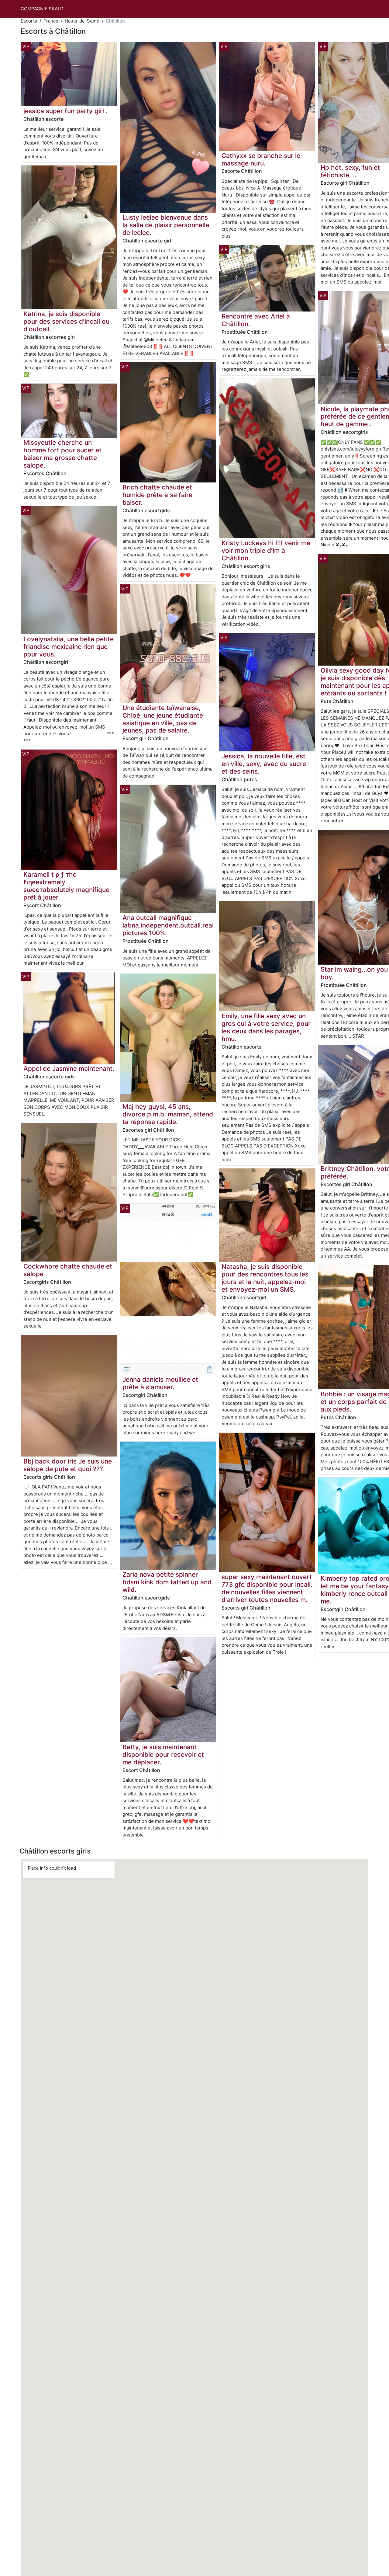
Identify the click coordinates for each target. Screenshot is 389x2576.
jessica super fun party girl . (65, 111)
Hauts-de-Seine (82, 21)
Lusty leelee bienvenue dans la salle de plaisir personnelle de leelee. (166, 225)
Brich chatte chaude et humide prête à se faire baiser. (157, 495)
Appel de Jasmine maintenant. (69, 1069)
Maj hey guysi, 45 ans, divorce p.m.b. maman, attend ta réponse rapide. (168, 1114)
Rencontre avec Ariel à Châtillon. (256, 320)
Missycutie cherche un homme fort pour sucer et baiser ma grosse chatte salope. (62, 454)
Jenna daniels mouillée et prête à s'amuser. (160, 1383)
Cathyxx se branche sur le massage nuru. (261, 159)
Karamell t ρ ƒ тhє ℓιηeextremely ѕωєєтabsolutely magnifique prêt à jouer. (66, 886)
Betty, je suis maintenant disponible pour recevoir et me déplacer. (163, 1754)
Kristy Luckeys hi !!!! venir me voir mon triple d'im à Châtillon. (266, 550)
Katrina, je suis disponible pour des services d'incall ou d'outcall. (66, 321)
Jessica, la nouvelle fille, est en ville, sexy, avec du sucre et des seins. (264, 764)
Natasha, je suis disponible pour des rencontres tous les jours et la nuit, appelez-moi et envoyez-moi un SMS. (265, 1278)
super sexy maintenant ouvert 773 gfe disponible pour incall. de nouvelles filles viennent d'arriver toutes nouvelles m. (267, 1588)
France (51, 21)
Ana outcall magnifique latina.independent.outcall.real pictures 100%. (168, 925)
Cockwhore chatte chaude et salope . (68, 1270)
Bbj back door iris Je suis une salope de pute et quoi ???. (68, 1465)
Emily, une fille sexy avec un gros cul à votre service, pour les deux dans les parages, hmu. (266, 1027)
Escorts (29, 21)
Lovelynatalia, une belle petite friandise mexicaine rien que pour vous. (69, 647)
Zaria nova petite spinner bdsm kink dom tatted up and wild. (167, 1582)
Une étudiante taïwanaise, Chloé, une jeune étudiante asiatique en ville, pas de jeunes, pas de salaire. (163, 719)
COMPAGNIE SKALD (42, 9)
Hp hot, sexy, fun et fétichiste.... (350, 171)
